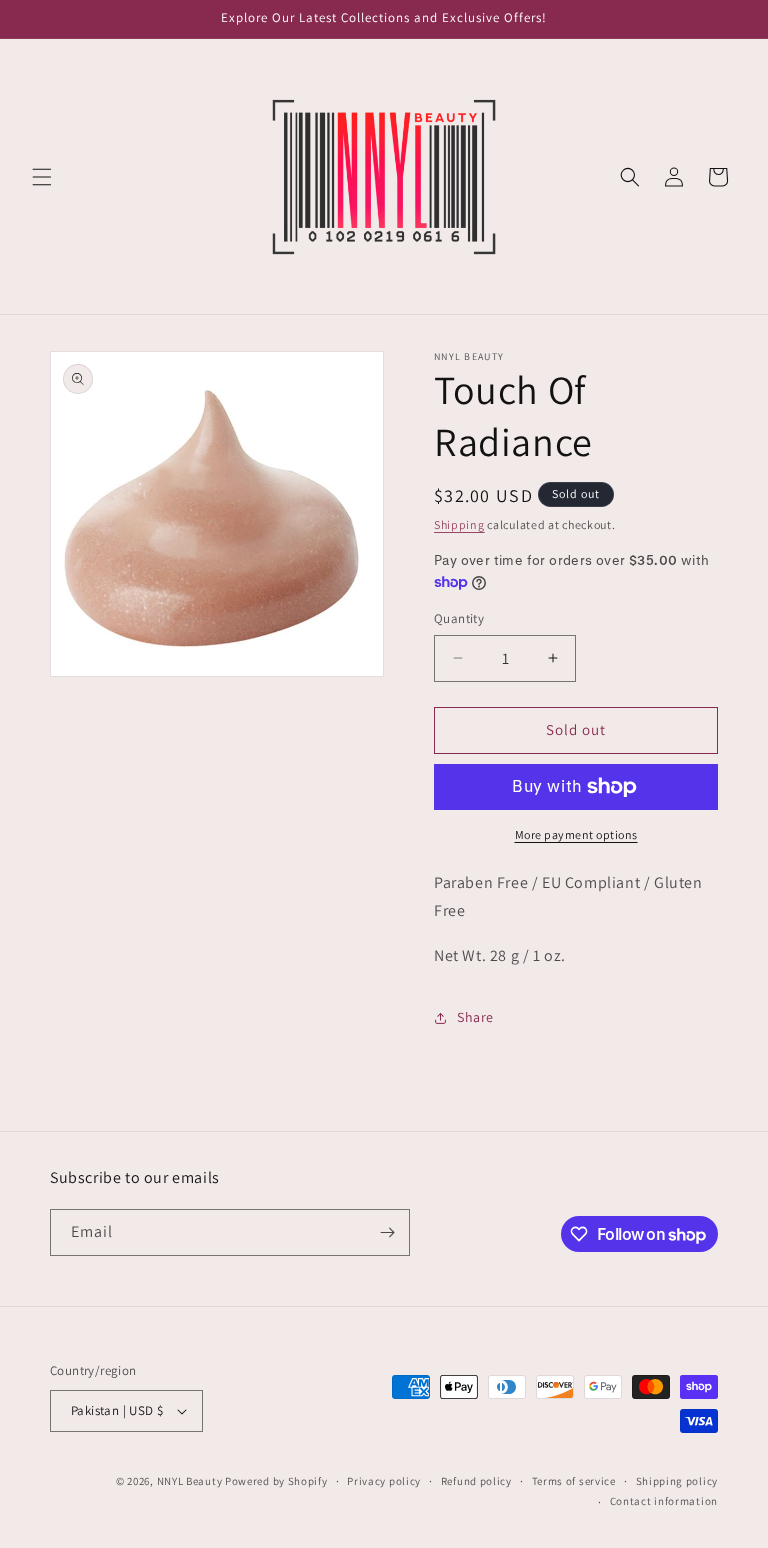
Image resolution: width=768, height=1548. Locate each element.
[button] (42, 177)
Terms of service (574, 1481)
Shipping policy (677, 1481)
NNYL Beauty (190, 1481)
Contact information (664, 1501)
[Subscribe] (387, 1232)
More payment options (576, 834)
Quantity (459, 618)
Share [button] (475, 1017)
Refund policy (476, 1481)
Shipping (459, 524)
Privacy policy (384, 1481)
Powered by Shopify (276, 1481)
